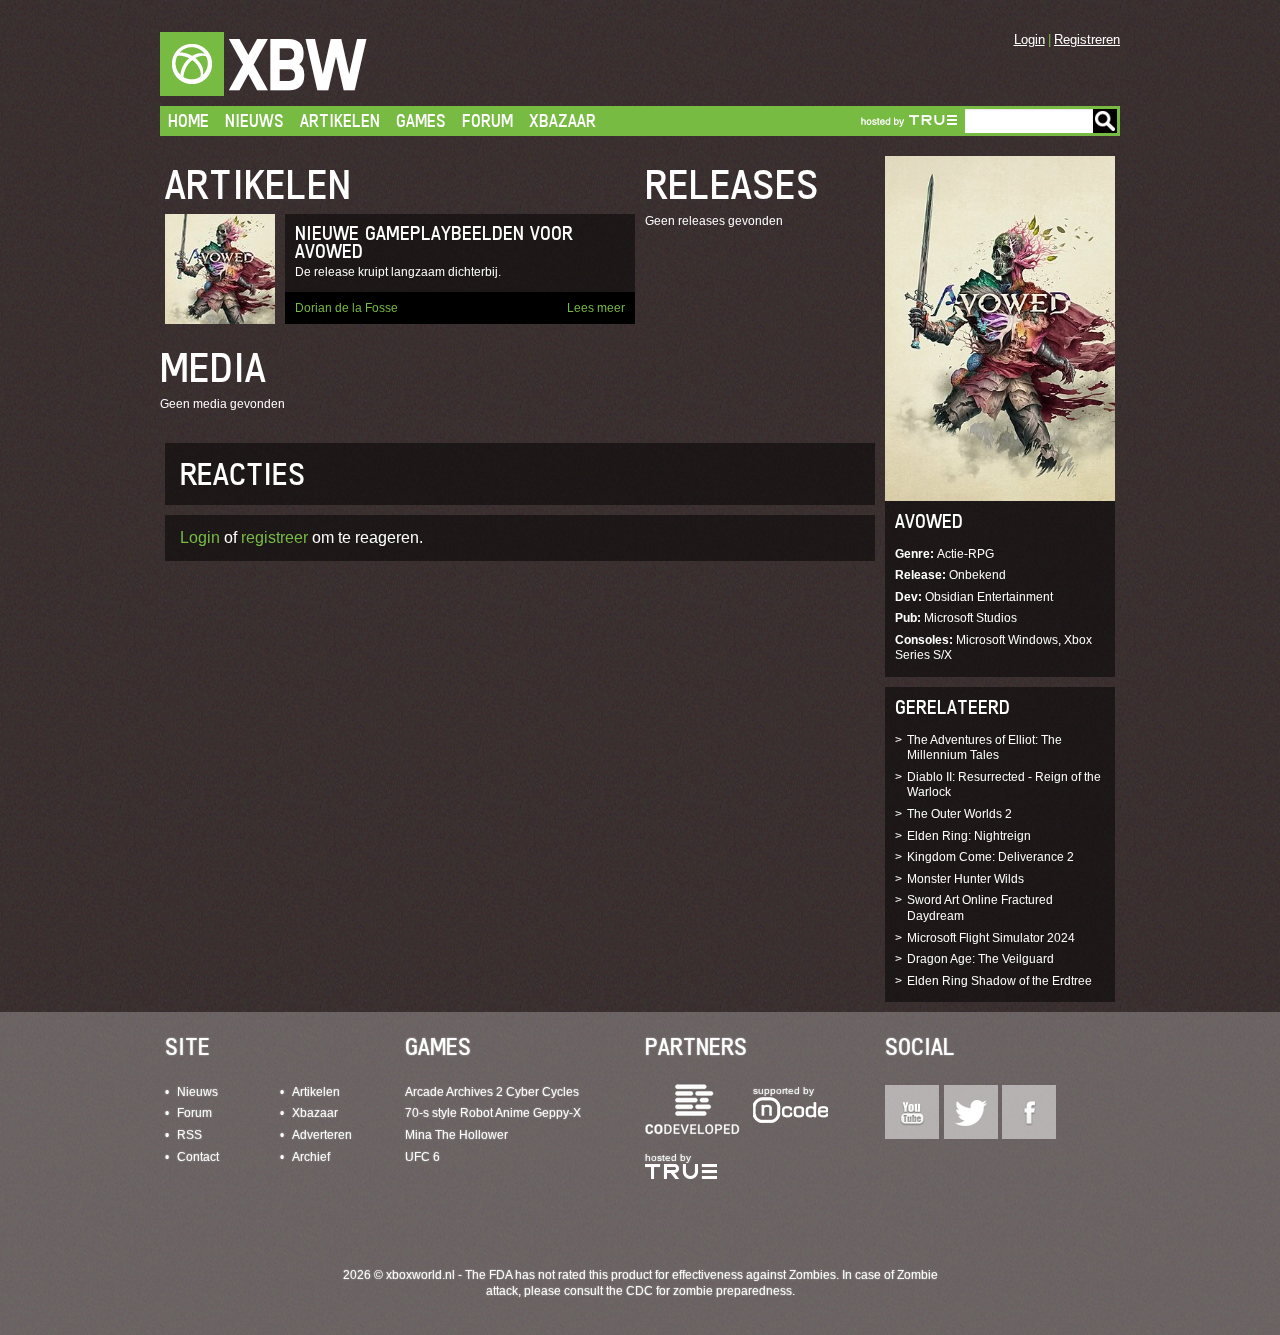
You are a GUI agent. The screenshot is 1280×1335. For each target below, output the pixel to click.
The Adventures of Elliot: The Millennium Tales (984, 748)
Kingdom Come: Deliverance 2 (990, 857)
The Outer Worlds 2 (959, 814)
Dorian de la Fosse (346, 308)
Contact (198, 1157)
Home (188, 120)
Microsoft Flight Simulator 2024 (991, 938)
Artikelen (340, 120)
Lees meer (596, 308)
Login (1029, 39)
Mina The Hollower (456, 1135)
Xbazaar (562, 120)
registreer (274, 537)
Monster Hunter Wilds (965, 879)
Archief (311, 1157)
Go (1105, 121)
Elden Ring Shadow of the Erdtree (999, 981)
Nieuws (254, 120)
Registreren (1087, 39)
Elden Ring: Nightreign (969, 836)
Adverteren (322, 1135)
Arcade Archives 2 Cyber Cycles (492, 1092)
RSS (189, 1135)
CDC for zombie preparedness (709, 1291)
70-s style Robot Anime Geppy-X (493, 1113)
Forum (487, 120)
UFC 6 (422, 1157)
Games (421, 120)
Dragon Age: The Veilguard (980, 959)
